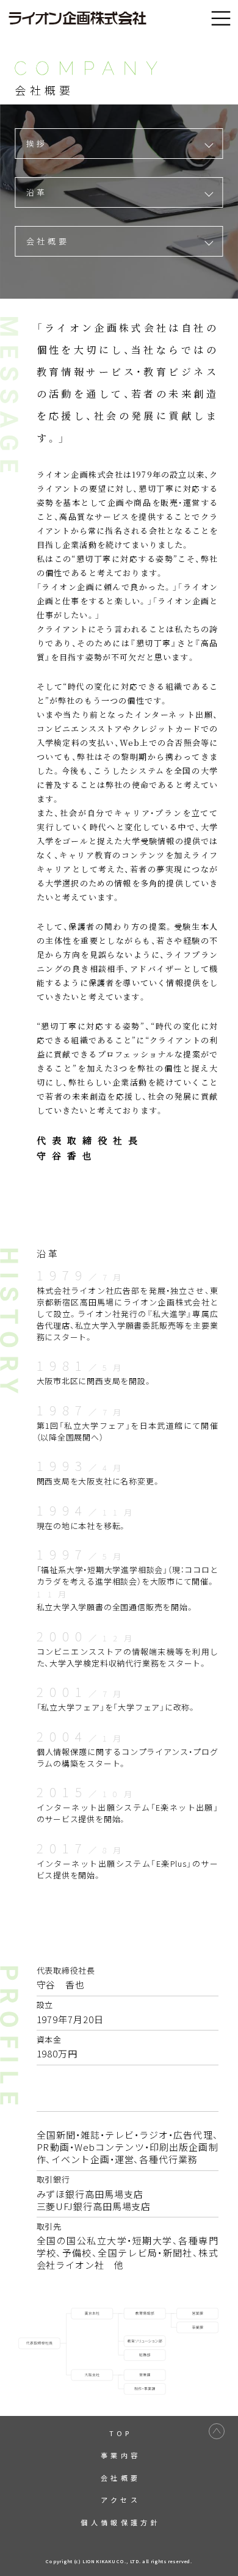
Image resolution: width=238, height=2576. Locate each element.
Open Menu (221, 19)
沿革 (37, 192)
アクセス (121, 2500)
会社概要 (48, 241)
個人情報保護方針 (121, 2522)
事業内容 (121, 2455)
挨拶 (37, 143)
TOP (121, 2433)
